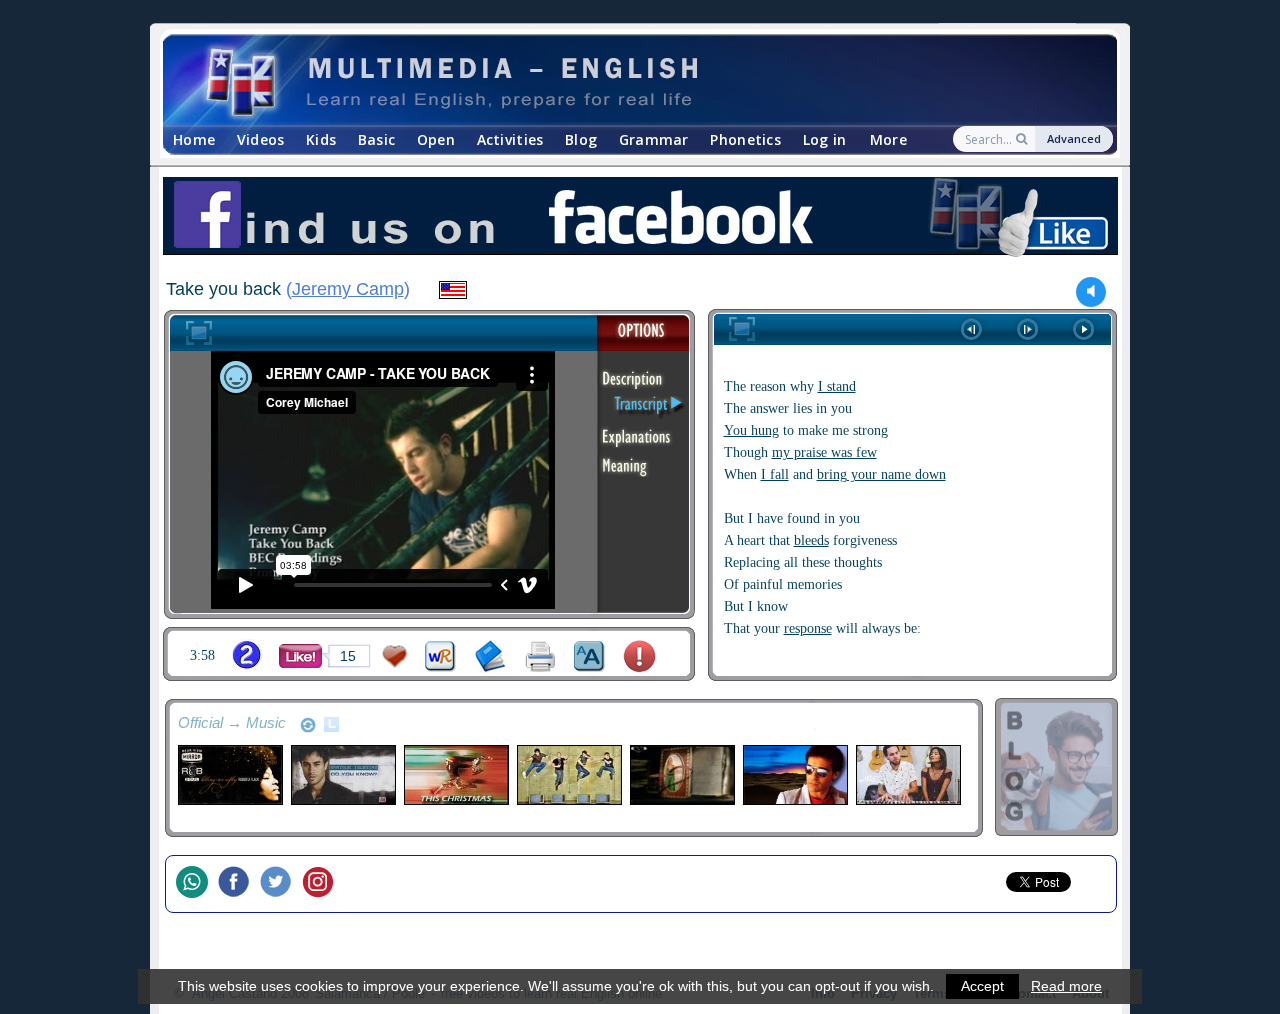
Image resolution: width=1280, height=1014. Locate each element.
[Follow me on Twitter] (281, 884)
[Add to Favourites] (395, 656)
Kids (321, 139)
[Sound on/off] (1091, 291)
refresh (308, 725)
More (888, 139)
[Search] (1023, 139)
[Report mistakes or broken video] (639, 656)
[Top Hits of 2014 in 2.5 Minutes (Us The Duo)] (907, 775)
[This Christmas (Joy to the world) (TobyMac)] (455, 775)
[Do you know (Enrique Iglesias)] (342, 775)
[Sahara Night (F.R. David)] (794, 775)
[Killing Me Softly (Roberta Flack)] (229, 775)
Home (194, 139)
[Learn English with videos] (622, 80)
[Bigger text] (589, 656)
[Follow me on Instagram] (323, 884)
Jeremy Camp (348, 289)
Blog (581, 139)
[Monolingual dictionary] (490, 656)
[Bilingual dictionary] (440, 656)
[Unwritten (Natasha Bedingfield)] (681, 775)
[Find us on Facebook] (640, 219)
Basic (376, 139)
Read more (1066, 986)
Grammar (654, 139)
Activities (510, 139)
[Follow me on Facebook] (239, 884)
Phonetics (745, 139)
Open (436, 139)
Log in (825, 139)
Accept (982, 986)
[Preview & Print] (540, 656)
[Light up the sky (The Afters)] (568, 775)
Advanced (1074, 138)
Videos (261, 139)
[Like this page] (300, 656)
